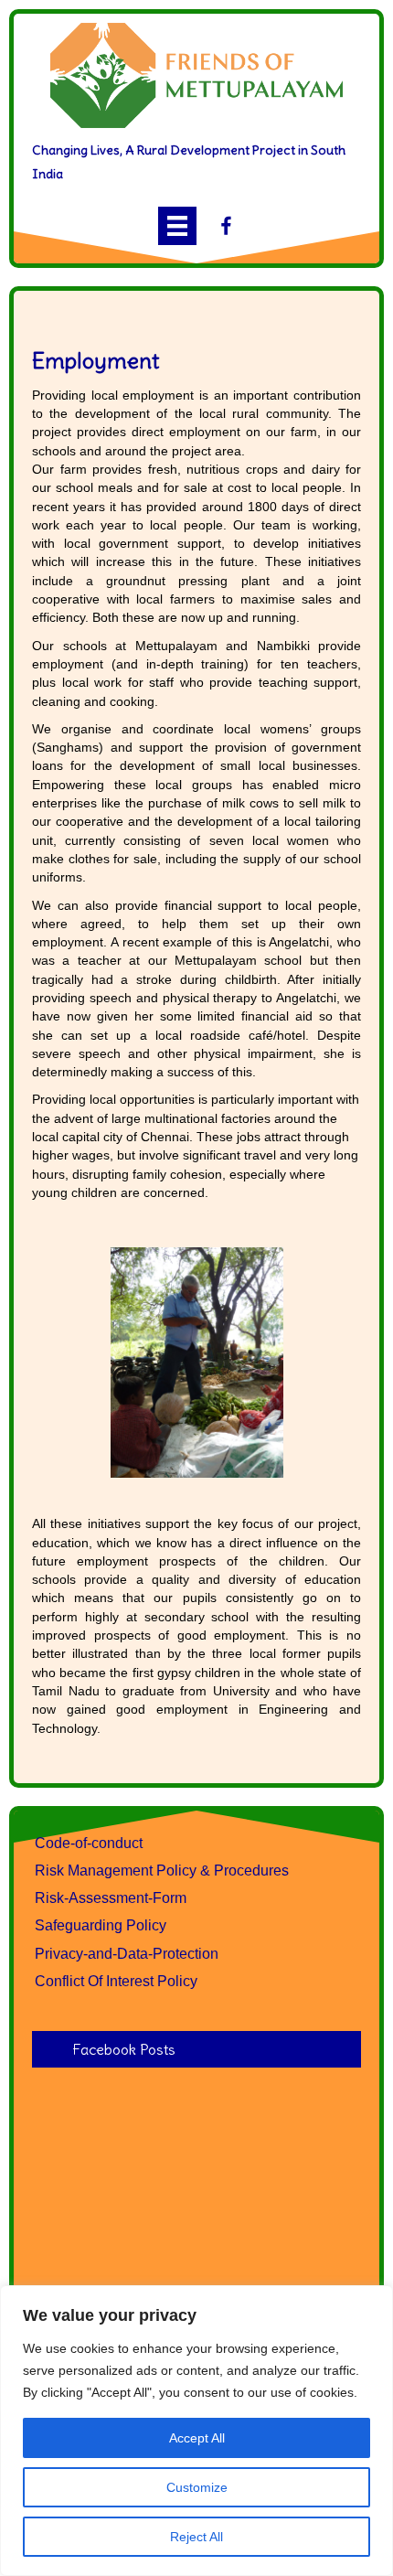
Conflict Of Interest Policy (116, 1981)
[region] (196, 2431)
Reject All (196, 2537)
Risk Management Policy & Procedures (162, 1871)
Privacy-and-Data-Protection (127, 1954)
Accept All (197, 2438)
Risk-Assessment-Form (111, 1898)
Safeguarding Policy (101, 1925)
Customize (197, 2487)
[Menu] (177, 226)
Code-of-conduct (89, 1843)
